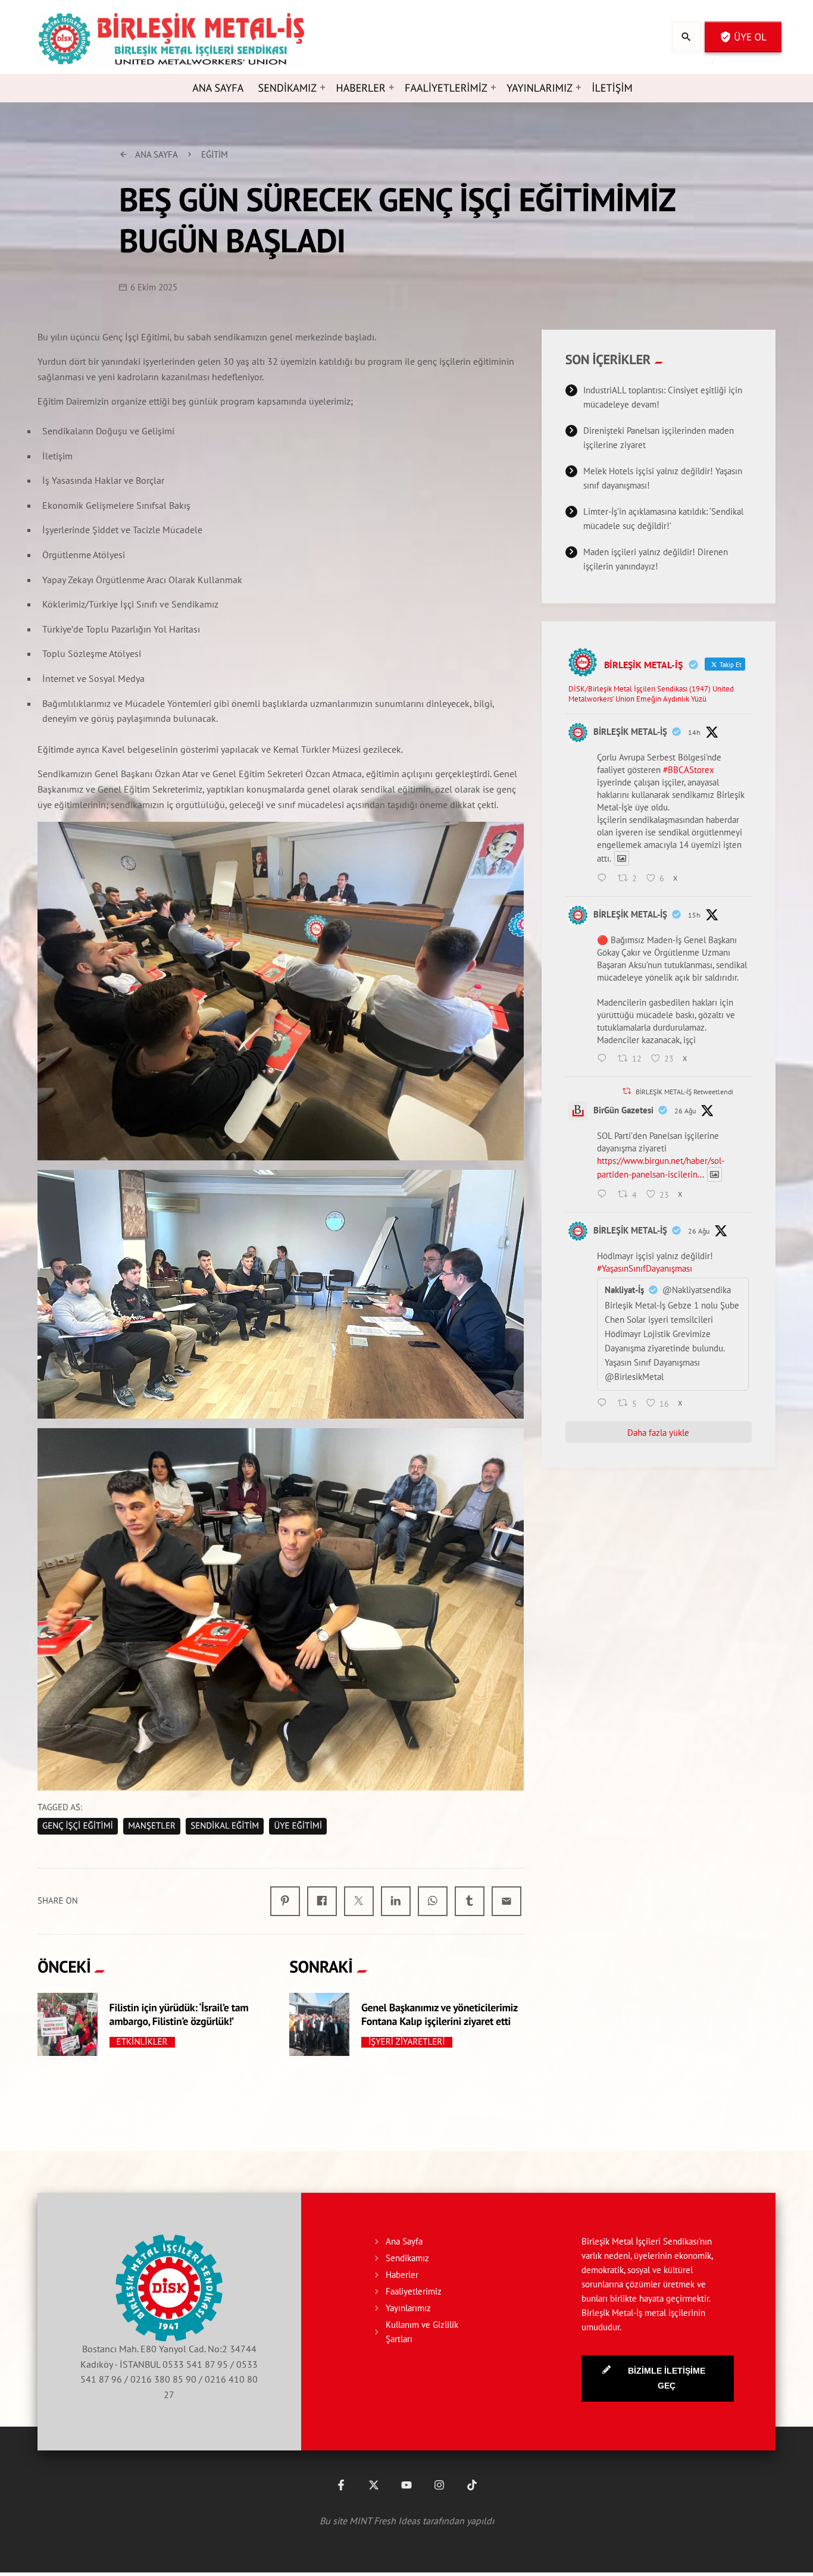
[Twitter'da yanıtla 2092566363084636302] (605, 1404)
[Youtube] (406, 2485)
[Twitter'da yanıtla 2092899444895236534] (605, 879)
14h (694, 732)
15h (694, 915)
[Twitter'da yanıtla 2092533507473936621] (605, 1195)
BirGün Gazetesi (623, 1110)
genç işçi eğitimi (78, 1826)
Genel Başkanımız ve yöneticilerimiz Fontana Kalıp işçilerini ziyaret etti (439, 2014)
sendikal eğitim (225, 1826)
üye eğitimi (298, 1826)
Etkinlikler (142, 2042)
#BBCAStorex (689, 770)
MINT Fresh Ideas (385, 2521)
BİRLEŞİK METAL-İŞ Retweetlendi (684, 1092)
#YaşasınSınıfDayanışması (645, 1268)
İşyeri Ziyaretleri (407, 2042)
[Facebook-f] (341, 2485)
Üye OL (743, 37)
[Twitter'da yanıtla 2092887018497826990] (605, 1059)
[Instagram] (439, 2485)
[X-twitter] (374, 2485)
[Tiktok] (472, 2485)
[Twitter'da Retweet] (627, 1091)
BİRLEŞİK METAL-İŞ (630, 732)
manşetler (152, 1826)
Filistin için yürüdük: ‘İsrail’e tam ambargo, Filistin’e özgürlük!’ (179, 2014)
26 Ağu (685, 1111)
